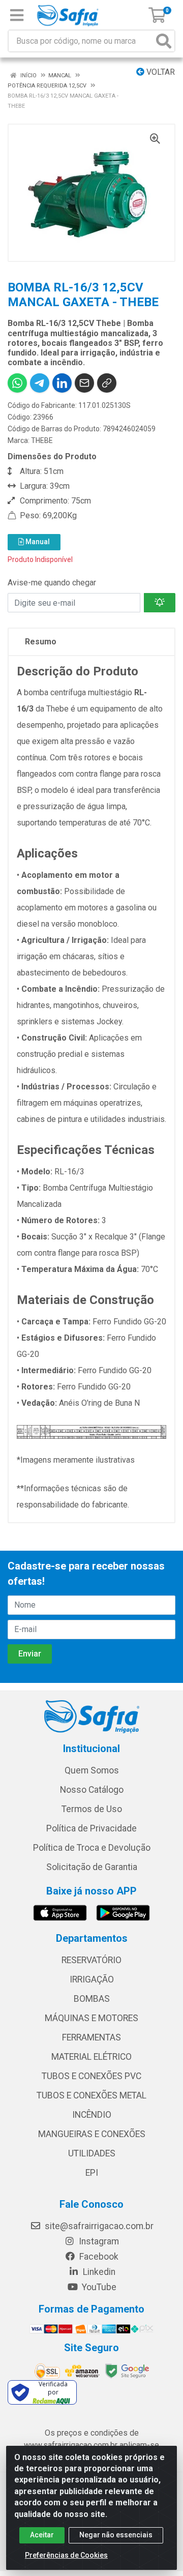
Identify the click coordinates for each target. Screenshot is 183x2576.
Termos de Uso (92, 1809)
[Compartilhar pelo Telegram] (40, 383)
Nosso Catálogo (92, 1790)
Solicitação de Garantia (92, 1867)
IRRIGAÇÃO (92, 1979)
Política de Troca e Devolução (92, 1848)
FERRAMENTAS (91, 2037)
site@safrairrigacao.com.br (98, 2226)
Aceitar (42, 2535)
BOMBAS (92, 1999)
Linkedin (98, 2272)
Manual (37, 542)
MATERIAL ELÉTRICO (91, 2057)
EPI (92, 2173)
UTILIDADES (92, 2153)
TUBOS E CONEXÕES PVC (91, 2076)
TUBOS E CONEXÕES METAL (91, 2095)
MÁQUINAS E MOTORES (91, 2018)
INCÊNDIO (92, 2115)
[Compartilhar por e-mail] (84, 383)
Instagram (98, 2241)
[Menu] (17, 15)
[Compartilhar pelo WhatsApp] (17, 383)
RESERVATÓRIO (91, 1960)
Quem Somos (92, 1770)
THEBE (42, 440)
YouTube (98, 2287)
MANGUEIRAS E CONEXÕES (92, 2134)
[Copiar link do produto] (107, 383)
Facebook (98, 2257)
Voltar (160, 72)
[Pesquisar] (164, 41)
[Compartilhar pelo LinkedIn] (62, 383)
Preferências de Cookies (66, 2555)
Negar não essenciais (116, 2535)
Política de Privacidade (91, 1828)
